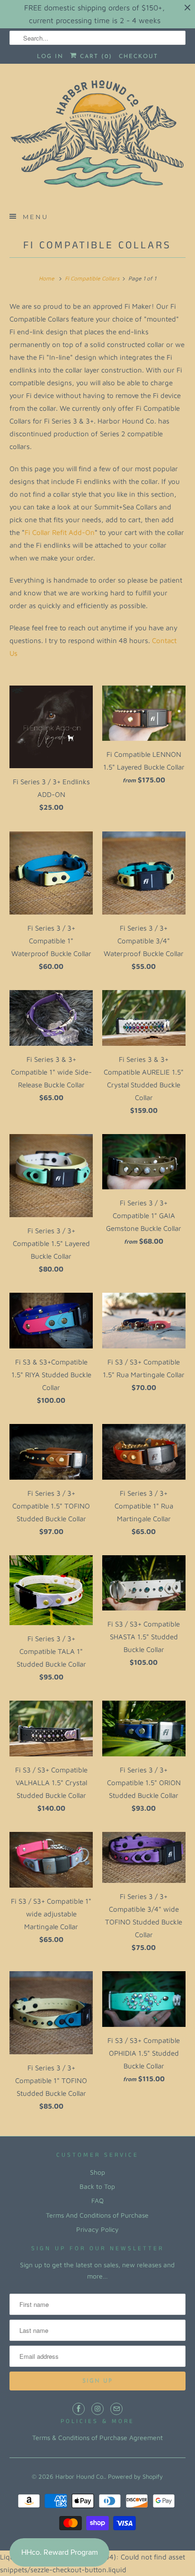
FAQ (97, 2200)
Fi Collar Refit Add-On (60, 532)
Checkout (138, 57)
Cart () (95, 57)
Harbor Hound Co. (80, 2476)
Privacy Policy (97, 2229)
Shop (97, 2172)
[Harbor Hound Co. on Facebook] (79, 2409)
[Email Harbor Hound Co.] (116, 2409)
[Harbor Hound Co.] (97, 137)
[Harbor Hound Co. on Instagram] (97, 2409)
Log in (50, 57)
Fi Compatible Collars (97, 246)
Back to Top (97, 2186)
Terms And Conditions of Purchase (97, 2215)
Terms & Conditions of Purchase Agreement (97, 2437)
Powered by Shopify (135, 2476)
